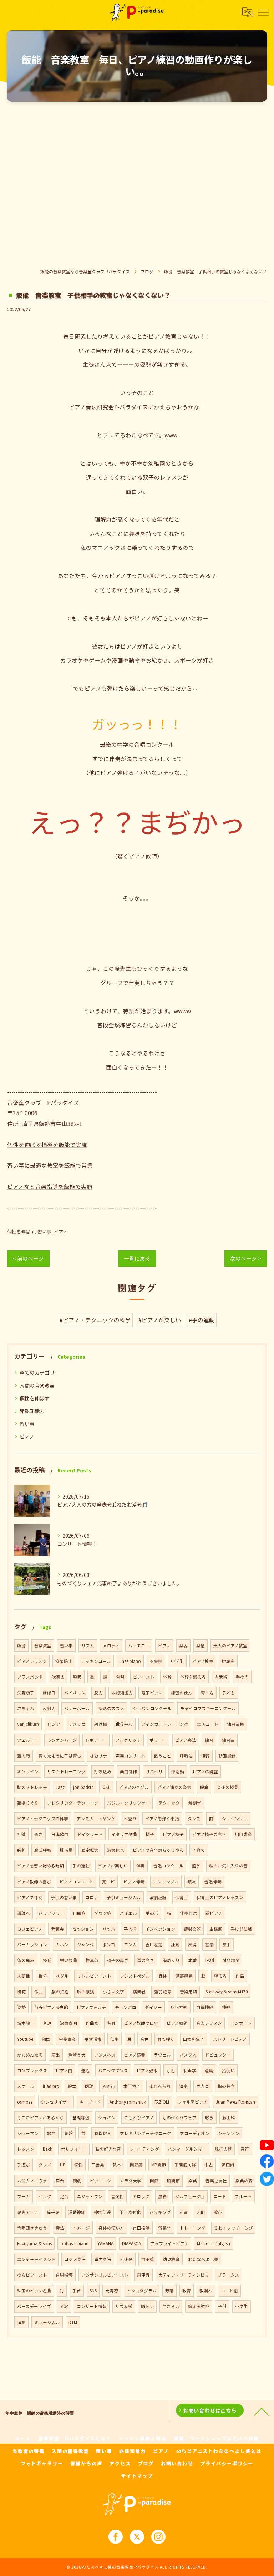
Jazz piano (130, 1661)
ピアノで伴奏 (30, 1897)
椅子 (150, 1834)
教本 (117, 2165)
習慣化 (165, 2228)
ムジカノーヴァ (32, 2181)
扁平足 (53, 2212)
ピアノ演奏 (135, 2055)
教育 (187, 2291)
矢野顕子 (26, 1693)
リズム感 (124, 2306)
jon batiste (83, 1787)
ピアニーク (101, 2181)
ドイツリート (90, 1834)
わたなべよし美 (203, 2259)
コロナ (92, 1897)
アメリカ (77, 1724)
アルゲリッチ (128, 1740)
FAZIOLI (162, 2102)
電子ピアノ (152, 1693)
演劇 (21, 2322)
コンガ (130, 1944)
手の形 (152, 1913)
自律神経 (205, 2007)
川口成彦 (243, 1834)
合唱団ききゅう (32, 2228)
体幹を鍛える (193, 1677)
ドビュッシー (218, 2055)
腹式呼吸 (43, 1850)
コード (220, 2196)
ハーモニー (139, 1646)
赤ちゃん (26, 1708)
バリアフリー (51, 1913)
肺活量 (66, 1850)
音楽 (106, 1787)
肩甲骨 (143, 2275)
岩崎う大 (77, 2055)
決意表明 (68, 2023)
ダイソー (153, 2007)
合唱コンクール (168, 1866)
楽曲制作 (128, 1771)
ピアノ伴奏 (134, 1882)
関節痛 (136, 2165)
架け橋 (101, 1724)
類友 (192, 1882)
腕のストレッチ (32, 1787)
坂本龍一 (26, 2023)
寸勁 (171, 2070)
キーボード (90, 2102)
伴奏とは (188, 1913)
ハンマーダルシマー (187, 2149)
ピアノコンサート (77, 1882)
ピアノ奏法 (186, 1740)
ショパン (107, 2118)
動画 (46, 2039)
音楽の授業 (228, 1787)
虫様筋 (216, 1929)
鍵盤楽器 (192, 1929)
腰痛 (204, 1787)
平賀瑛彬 (93, 2039)
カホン (62, 1944)
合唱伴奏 (213, 1882)
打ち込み (103, 1771)
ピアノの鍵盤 (205, 1771)
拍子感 (148, 2259)
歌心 (218, 2212)
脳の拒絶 (60, 1992)
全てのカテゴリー (40, 1373)
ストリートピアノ (230, 2039)
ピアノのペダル (134, 1787)
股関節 (173, 2181)
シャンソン (229, 2133)
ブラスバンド (30, 1677)
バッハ (109, 1929)
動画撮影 (227, 1756)
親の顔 (24, 1756)
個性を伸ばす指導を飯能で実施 (47, 1145)
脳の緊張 (86, 1992)
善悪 (209, 1944)
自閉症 (79, 1913)
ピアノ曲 (64, 2070)
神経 (226, 2007)
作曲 (39, 1992)
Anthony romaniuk (128, 2102)
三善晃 (98, 2165)
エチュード (208, 1724)
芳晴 (169, 2291)
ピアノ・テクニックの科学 (43, 1819)
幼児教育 (171, 2259)
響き (39, 1834)
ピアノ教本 (147, 2070)
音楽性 (117, 2196)
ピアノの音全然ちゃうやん (158, 1850)
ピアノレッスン (32, 1661)
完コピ (108, 1882)
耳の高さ (146, 1960)
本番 (193, 1960)
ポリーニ (158, 1740)
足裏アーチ (28, 2212)
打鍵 (21, 1834)
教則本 (206, 2291)
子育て (199, 1850)
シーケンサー (235, 1819)
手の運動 (81, 1866)
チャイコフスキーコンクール (208, 1708)
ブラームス (228, 2275)
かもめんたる (30, 2055)
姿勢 (21, 2007)
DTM (73, 2322)
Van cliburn (28, 1724)
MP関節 (159, 2165)
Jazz (60, 1787)
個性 (78, 2165)
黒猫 (162, 2196)
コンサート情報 (92, 2306)
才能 (201, 2212)
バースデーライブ (34, 2306)
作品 (240, 1976)
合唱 (120, 1677)
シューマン (28, 2133)
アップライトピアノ (169, 2243)
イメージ (81, 2228)
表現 (192, 1944)
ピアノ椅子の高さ (209, 1834)
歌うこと (163, 1756)
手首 (77, 2291)
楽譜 (201, 1646)
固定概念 (90, 1850)
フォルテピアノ (192, 2102)
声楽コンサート (131, 1756)
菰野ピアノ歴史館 (51, 2007)
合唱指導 (64, 2275)
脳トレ (147, 2306)
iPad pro (51, 2086)
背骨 (111, 2023)
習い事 (44, 1231)
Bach (48, 2149)
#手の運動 (202, 1320)
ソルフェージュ (190, 2196)
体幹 (167, 1677)
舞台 (60, 2181)
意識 (209, 2070)
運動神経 (77, 2212)
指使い (228, 2070)
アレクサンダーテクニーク (73, 1803)
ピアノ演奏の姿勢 (174, 1787)
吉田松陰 (141, 2228)
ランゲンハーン (62, 1740)
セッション (83, 1929)
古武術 (221, 1677)
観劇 (77, 2181)
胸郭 (21, 1850)
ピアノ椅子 (173, 1834)
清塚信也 (116, 1850)
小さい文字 (113, 1992)
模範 (21, 1992)
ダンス (194, 1819)
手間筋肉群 (185, 2165)
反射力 (49, 1708)
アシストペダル (135, 1976)
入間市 (108, 2086)
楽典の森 (244, 2181)
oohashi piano (75, 2243)
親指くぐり (28, 1803)
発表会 (57, 1929)
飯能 (21, 1646)
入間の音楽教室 (37, 1385)
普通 (47, 2023)
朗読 (89, 2086)
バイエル (128, 1913)
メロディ (111, 1646)
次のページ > (246, 1258)
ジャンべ (85, 1944)
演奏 (183, 2086)
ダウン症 (103, 1913)
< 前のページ (28, 1258)
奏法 (60, 2228)
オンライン (28, 1771)
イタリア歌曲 (124, 1834)
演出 (56, 2055)
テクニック (169, 1803)
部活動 (178, 1771)
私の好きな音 (108, 2149)
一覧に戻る (137, 1258)
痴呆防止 (64, 1661)
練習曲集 (235, 1724)
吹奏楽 (58, 1677)
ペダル (62, 1976)
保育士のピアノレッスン (220, 1897)
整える (220, 1976)
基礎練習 (81, 2118)
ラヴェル (162, 2055)
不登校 (156, 1661)
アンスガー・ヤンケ (96, 1819)
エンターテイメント (36, 2259)
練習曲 (228, 1740)
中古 (209, 2165)
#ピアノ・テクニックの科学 (95, 1320)
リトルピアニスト (94, 1976)
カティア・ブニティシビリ (184, 2275)
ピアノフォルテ (92, 2007)
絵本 (72, 2086)
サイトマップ (137, 2476)
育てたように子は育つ (60, 1756)
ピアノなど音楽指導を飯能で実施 (50, 1186)
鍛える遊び (199, 2306)
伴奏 (141, 1866)
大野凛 (112, 2291)
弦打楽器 (223, 2149)
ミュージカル (47, 2322)
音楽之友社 (216, 2181)
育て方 (207, 1693)
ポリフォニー (74, 2149)
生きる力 (171, 2306)
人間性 (24, 1976)
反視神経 (179, 2007)
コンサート (241, 2023)
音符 (245, 2149)
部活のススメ (111, 1708)
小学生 (242, 2306)
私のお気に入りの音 (228, 1866)
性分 (43, 1976)
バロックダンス (113, 2070)
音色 (144, 2039)
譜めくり (171, 1960)
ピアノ (61, 1231)
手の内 (242, 1677)
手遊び (24, 2165)
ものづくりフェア (179, 2118)
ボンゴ (109, 1944)
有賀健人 (103, 2133)
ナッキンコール (96, 1661)
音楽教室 (43, 1646)
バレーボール (77, 1708)
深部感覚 (184, 1976)
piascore (231, 1960)
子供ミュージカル (124, 1897)
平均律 (130, 1929)
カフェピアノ (30, 1929)
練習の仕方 (182, 1693)
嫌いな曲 (68, 1960)
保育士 (182, 1897)
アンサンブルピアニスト (105, 2275)
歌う (209, 2118)
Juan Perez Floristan (235, 2102)
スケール (26, 2086)
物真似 (92, 1960)
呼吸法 (186, 1756)
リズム (88, 1646)
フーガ (24, 2196)
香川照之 (154, 1944)
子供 (222, 2306)
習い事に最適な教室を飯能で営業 (50, 1165)
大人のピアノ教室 (230, 1646)
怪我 (47, 1960)
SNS (93, 2291)
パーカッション (32, 1944)
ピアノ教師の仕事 (141, 2023)
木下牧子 (132, 2086)
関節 (154, 2181)
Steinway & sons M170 (227, 1992)
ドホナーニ (96, 1740)
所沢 (64, 2306)
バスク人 (188, 2055)
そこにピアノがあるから (40, 2118)
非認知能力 (32, 1411)
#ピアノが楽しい (160, 1320)
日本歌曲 (60, 1834)
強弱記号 (163, 1992)
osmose (25, 2102)
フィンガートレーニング (165, 1724)
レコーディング (144, 2149)
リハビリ (154, 1771)
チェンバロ (126, 2007)
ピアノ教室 (203, 1661)
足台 (64, 2196)
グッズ (45, 2165)
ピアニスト (144, 1677)
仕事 (115, 2039)
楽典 (193, 2181)
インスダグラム (142, 2291)
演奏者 (139, 1992)
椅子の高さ (118, 1960)
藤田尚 (228, 2165)
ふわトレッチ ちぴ (233, 2228)
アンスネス (105, 2055)
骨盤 (68, 2133)
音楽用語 (188, 1992)
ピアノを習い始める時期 (40, 1866)
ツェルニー (28, 1740)
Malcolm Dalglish (214, 2243)
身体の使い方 (111, 2228)
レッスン (26, 2149)
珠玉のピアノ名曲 (34, 2291)
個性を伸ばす (21, 1231)
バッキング (160, 2212)
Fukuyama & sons (34, 2243)
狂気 (175, 1944)
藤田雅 (229, 2118)
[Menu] (263, 12)
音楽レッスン (209, 2023)
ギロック (141, 2196)
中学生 (177, 1661)
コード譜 (229, 2291)
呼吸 (77, 1677)
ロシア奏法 (75, 2259)
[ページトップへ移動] (262, 2411)
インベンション (160, 1929)
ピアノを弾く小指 (162, 1819)
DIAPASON (132, 2243)
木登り (130, 1819)
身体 (163, 1976)
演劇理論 (158, 1897)
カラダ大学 (131, 2181)
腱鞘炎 (228, 1661)
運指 (85, 2070)
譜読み (24, 1913)
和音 (184, 2212)
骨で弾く (166, 2039)
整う (196, 1866)
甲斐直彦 (67, 2039)
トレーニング (193, 2228)
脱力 (98, 1693)
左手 (227, 1944)
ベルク (45, 2196)
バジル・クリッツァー (128, 1803)
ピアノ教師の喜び (34, 1882)
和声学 (190, 2070)
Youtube (25, 2039)
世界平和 (124, 1724)
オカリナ (98, 1756)
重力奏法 (103, 2259)
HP (63, 2165)
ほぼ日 (49, 1693)
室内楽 (203, 2086)
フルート (243, 2196)
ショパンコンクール (152, 1708)
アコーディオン (195, 2133)
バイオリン (75, 1693)
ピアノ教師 (177, 2023)
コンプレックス (32, 2070)
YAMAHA (105, 2243)
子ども (229, 1693)
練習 (209, 1740)
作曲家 (92, 2023)
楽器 (183, 1646)
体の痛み (26, 1960)
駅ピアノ (214, 1913)
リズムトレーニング (66, 1771)
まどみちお (160, 2086)
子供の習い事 (64, 1897)
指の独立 (226, 2086)
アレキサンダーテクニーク (146, 2133)
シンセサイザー (56, 2102)
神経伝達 (102, 2212)
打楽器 (126, 2259)
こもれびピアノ (139, 2118)
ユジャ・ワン (90, 2196)
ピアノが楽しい (113, 1866)
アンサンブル (166, 1882)
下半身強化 (130, 2212)
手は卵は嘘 (242, 1929)
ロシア (54, 1724)
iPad (210, 1960)
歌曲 (51, 2133)
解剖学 (195, 1803)
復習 (205, 1756)
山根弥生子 (194, 2039)
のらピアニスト (32, 2275)
